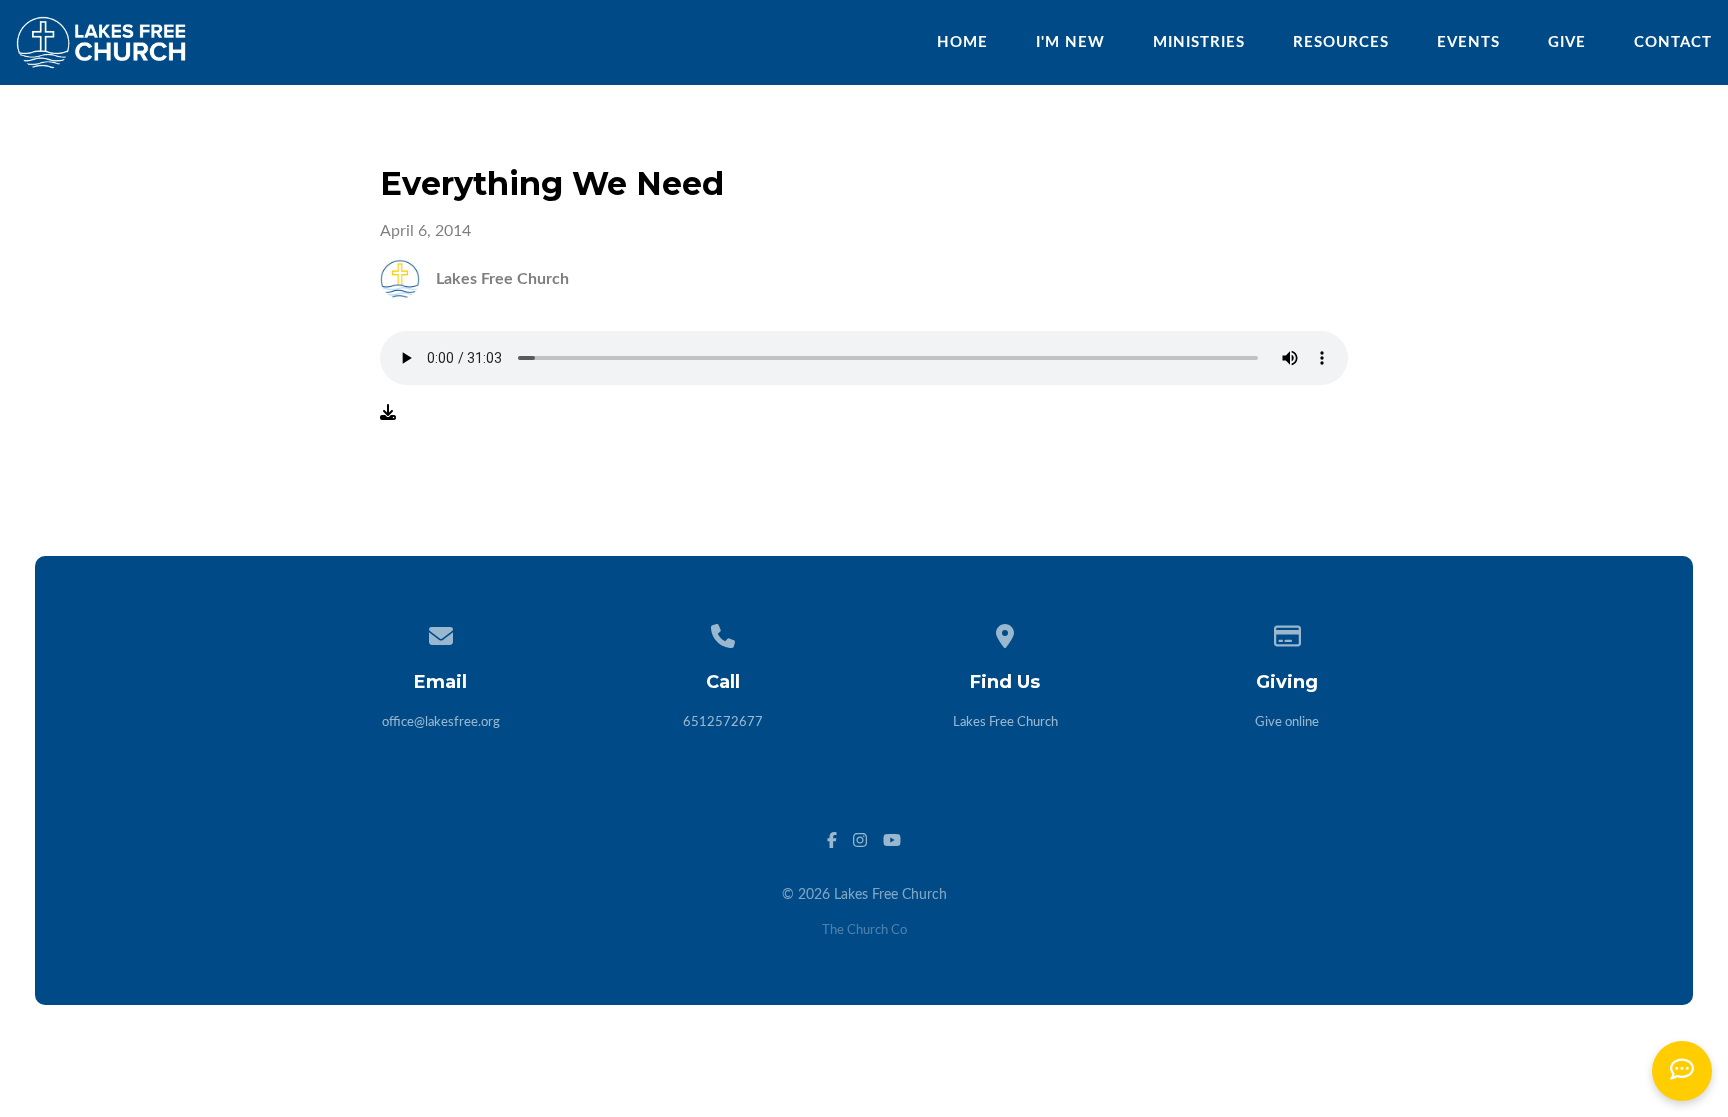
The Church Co (864, 930)
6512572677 (723, 722)
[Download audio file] (388, 413)
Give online (1287, 722)
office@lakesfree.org (441, 722)
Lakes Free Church (1005, 722)
